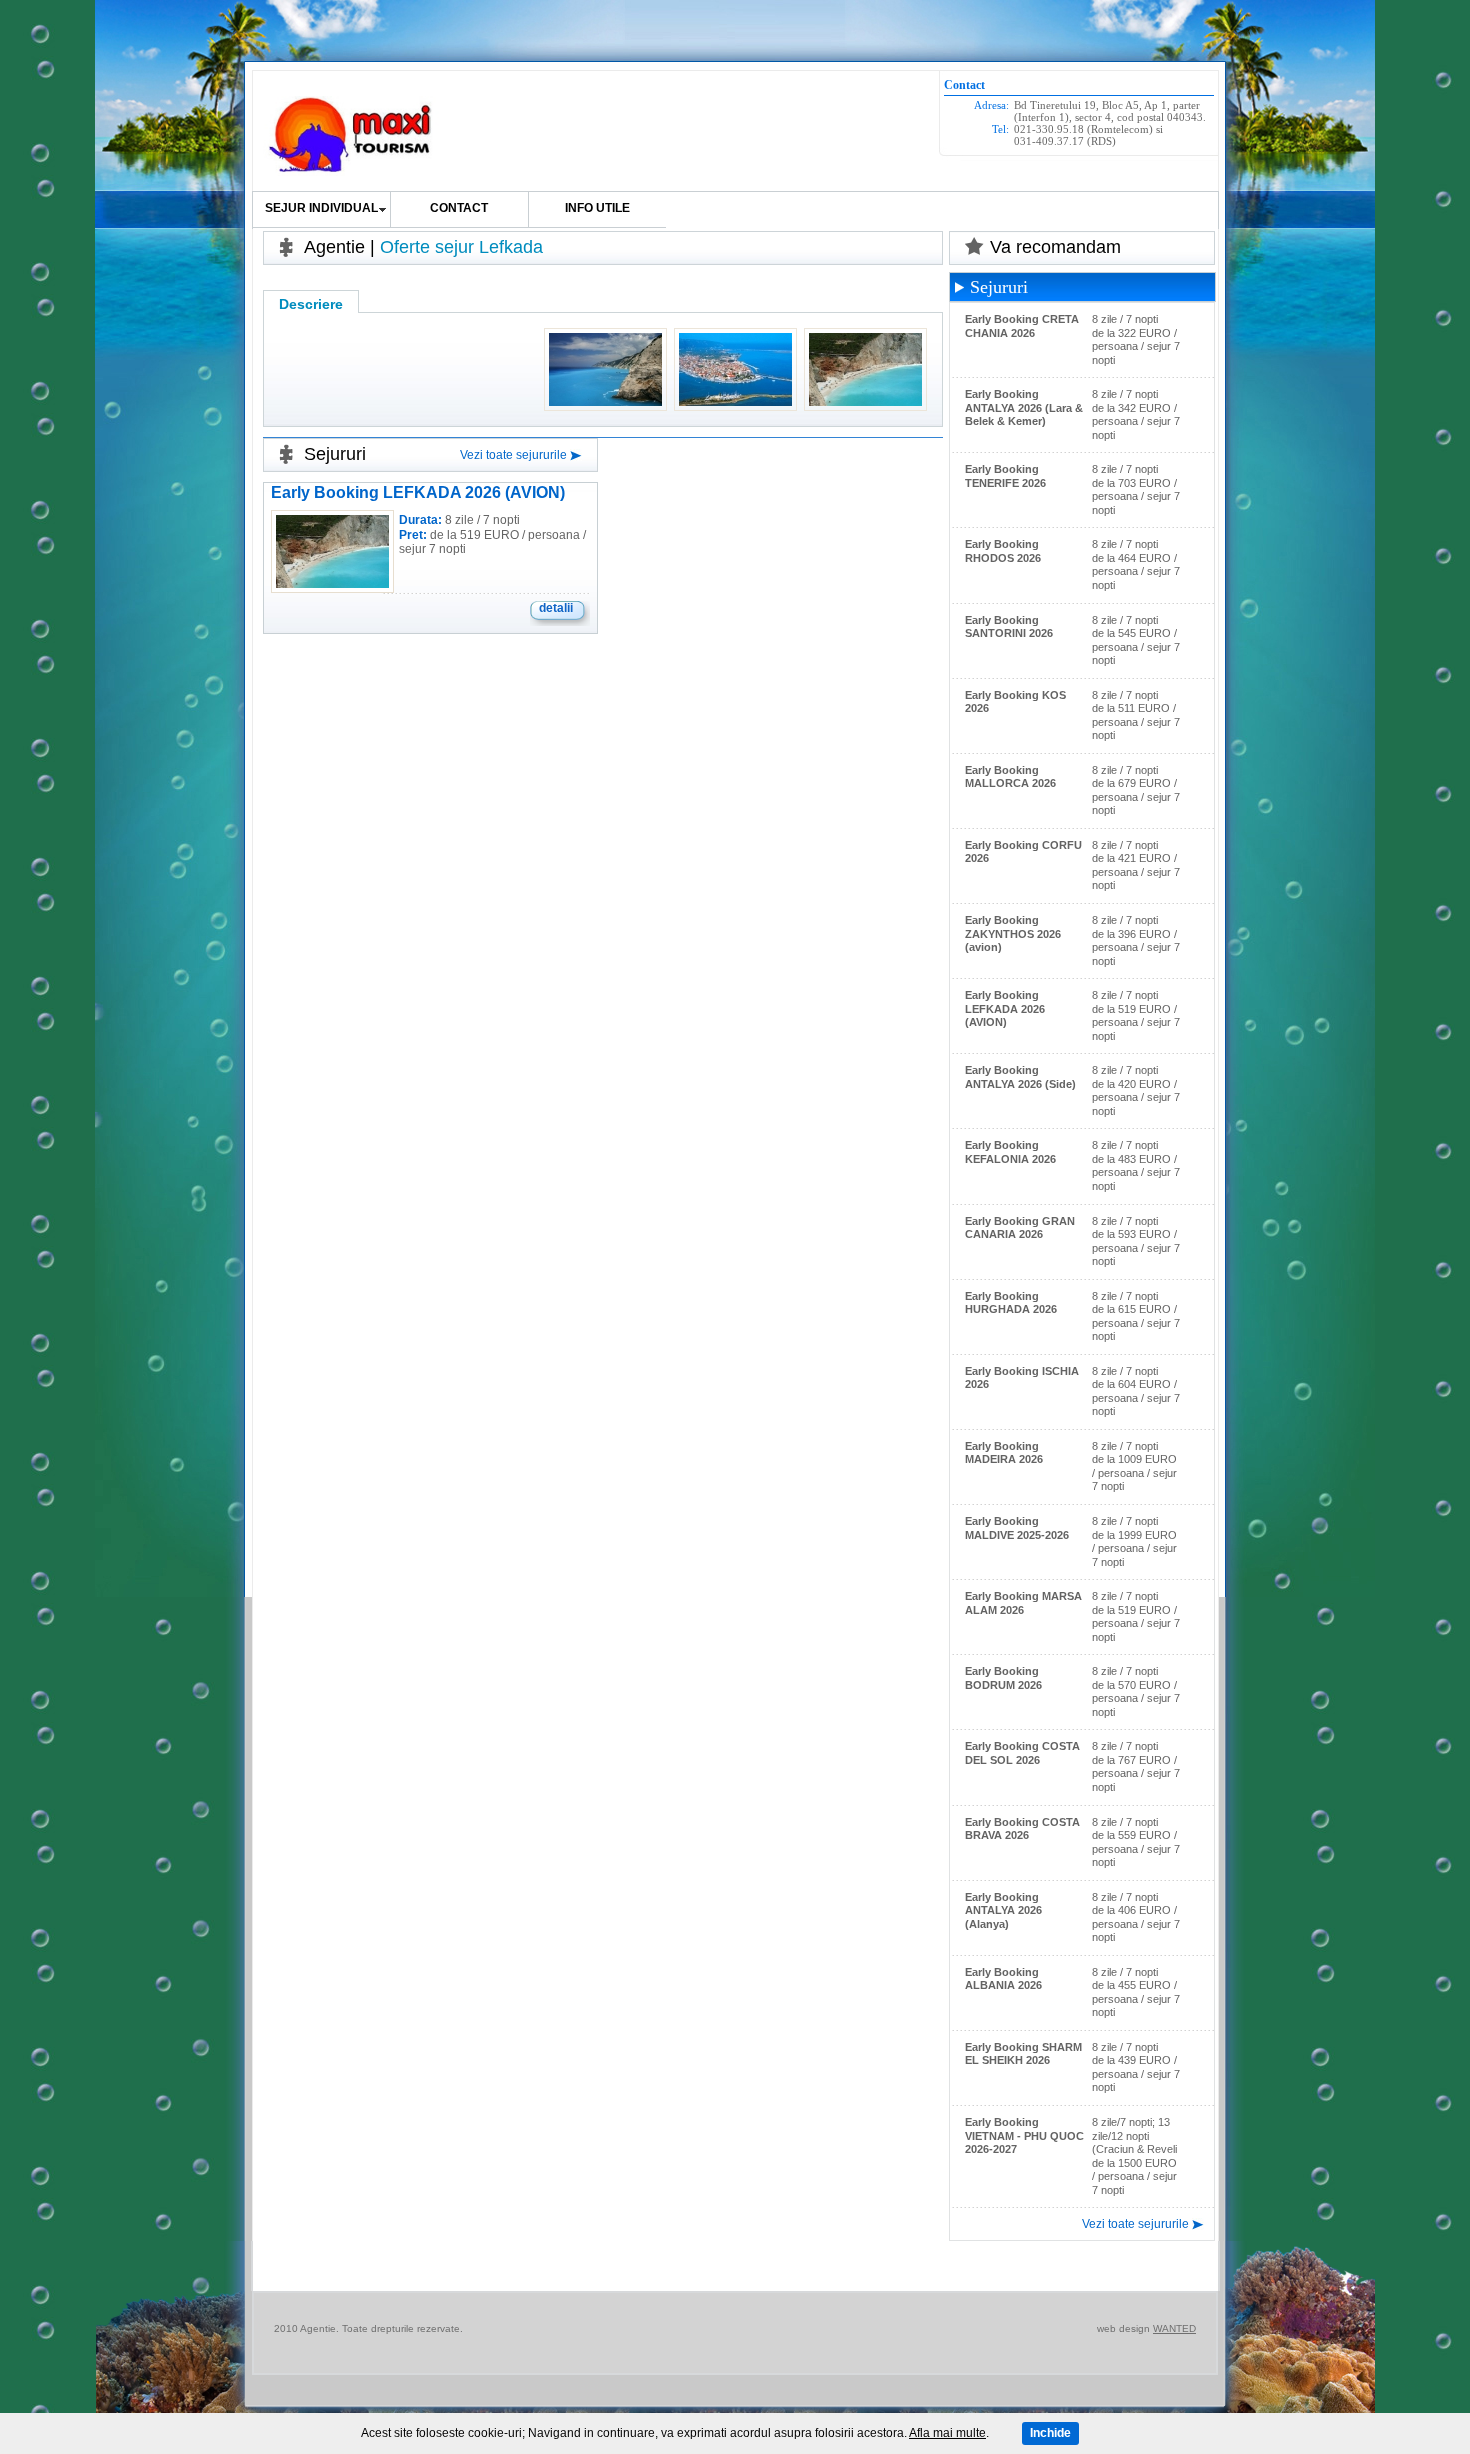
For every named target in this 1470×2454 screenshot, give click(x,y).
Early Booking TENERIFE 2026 (1005, 476)
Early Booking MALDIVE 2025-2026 (1017, 1528)
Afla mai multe (947, 2433)
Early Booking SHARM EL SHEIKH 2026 (1023, 2054)
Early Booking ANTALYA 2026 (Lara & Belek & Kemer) (1024, 407)
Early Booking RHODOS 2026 (1003, 551)
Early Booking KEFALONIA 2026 (1010, 1152)
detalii (556, 608)
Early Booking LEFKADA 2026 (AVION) (418, 492)
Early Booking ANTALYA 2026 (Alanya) (1003, 1910)
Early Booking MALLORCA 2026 (1010, 777)
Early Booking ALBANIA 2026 (1003, 1979)
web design (1123, 2328)
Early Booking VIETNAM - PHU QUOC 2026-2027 (1024, 2135)
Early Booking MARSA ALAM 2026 (1023, 1603)
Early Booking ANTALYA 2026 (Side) (1020, 1077)
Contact (459, 208)
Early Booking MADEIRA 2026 (1004, 1453)
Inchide (1050, 2433)
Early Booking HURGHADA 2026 (1011, 1303)
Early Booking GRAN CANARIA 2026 (1020, 1228)
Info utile (597, 208)
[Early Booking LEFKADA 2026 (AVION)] (332, 583)
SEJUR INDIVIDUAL (321, 208)
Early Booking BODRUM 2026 (1003, 1678)
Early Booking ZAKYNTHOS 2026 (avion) (1013, 933)
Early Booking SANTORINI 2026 (1009, 627)
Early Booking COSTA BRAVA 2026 (1022, 1829)
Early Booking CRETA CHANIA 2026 (1022, 326)
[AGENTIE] (351, 136)
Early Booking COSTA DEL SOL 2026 (1022, 1753)
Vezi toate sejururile (513, 455)
